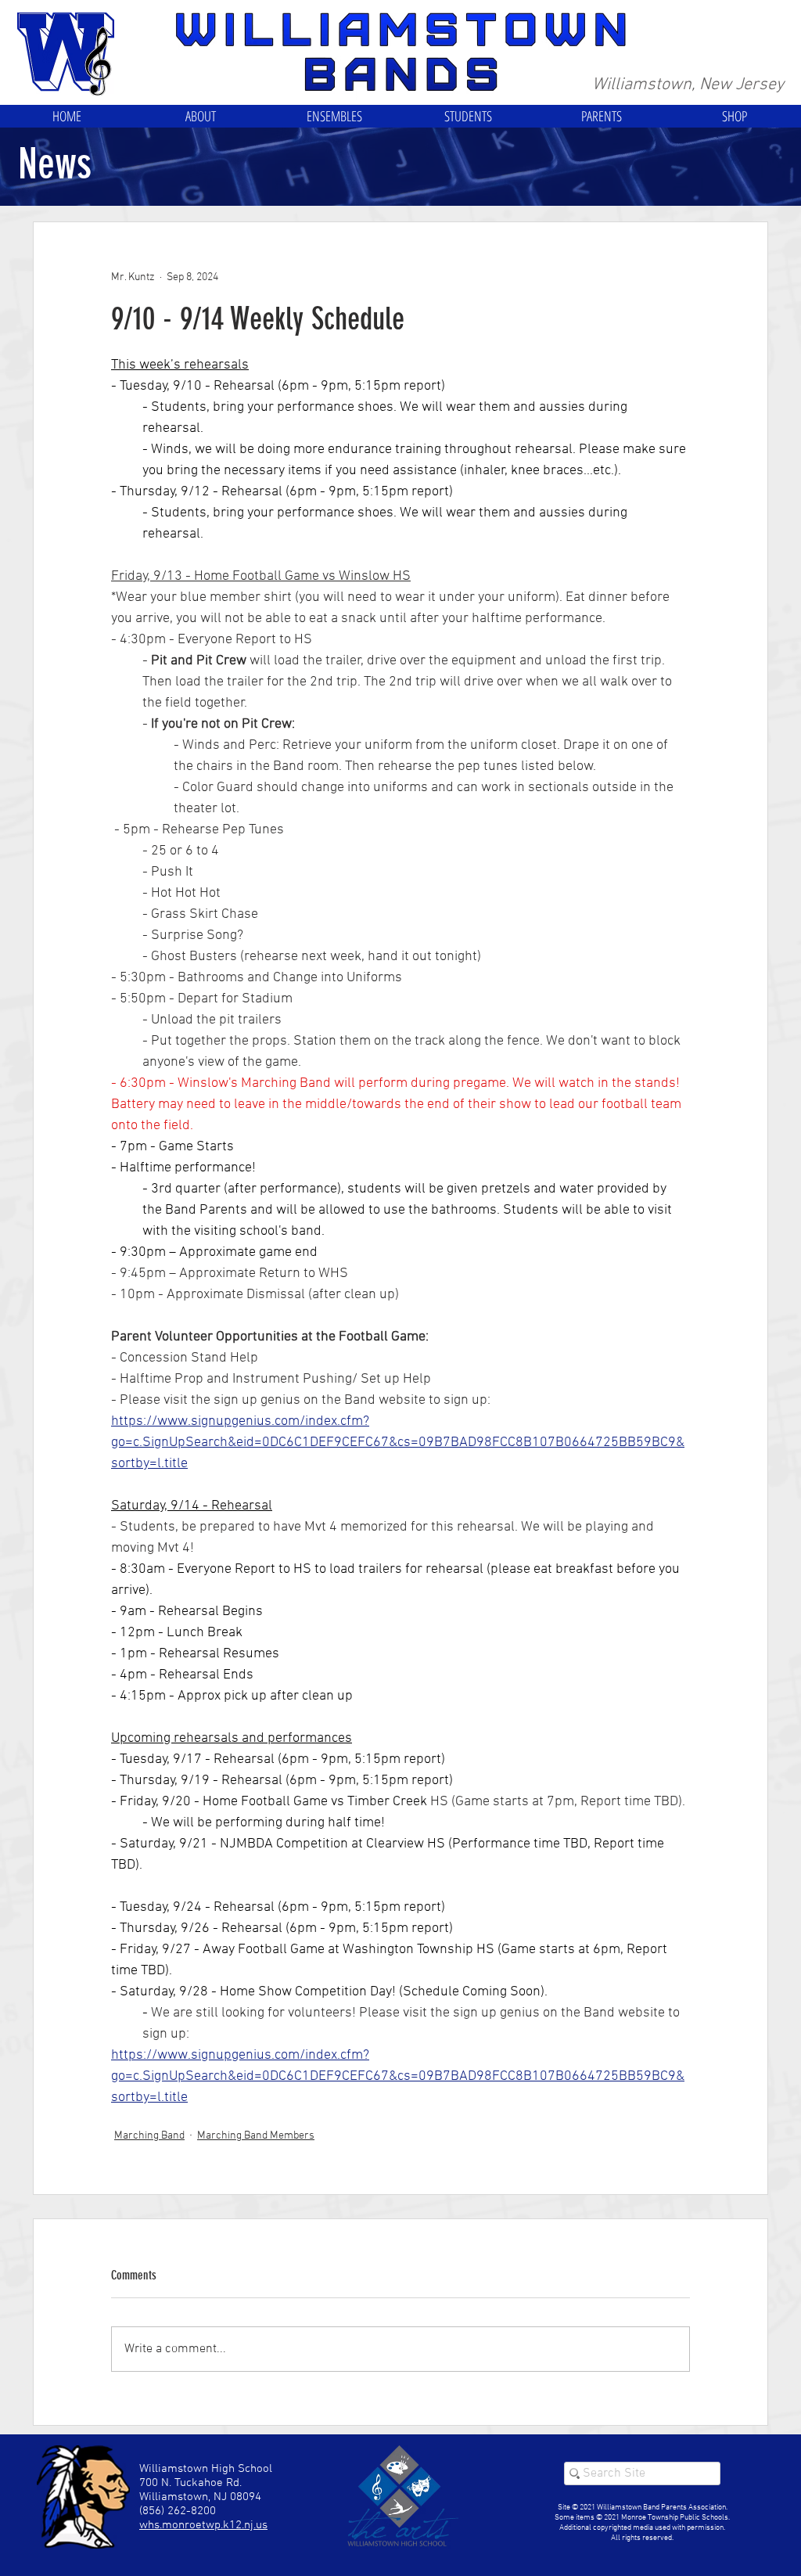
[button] (201, 116)
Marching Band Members (256, 2136)
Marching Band (149, 2136)
